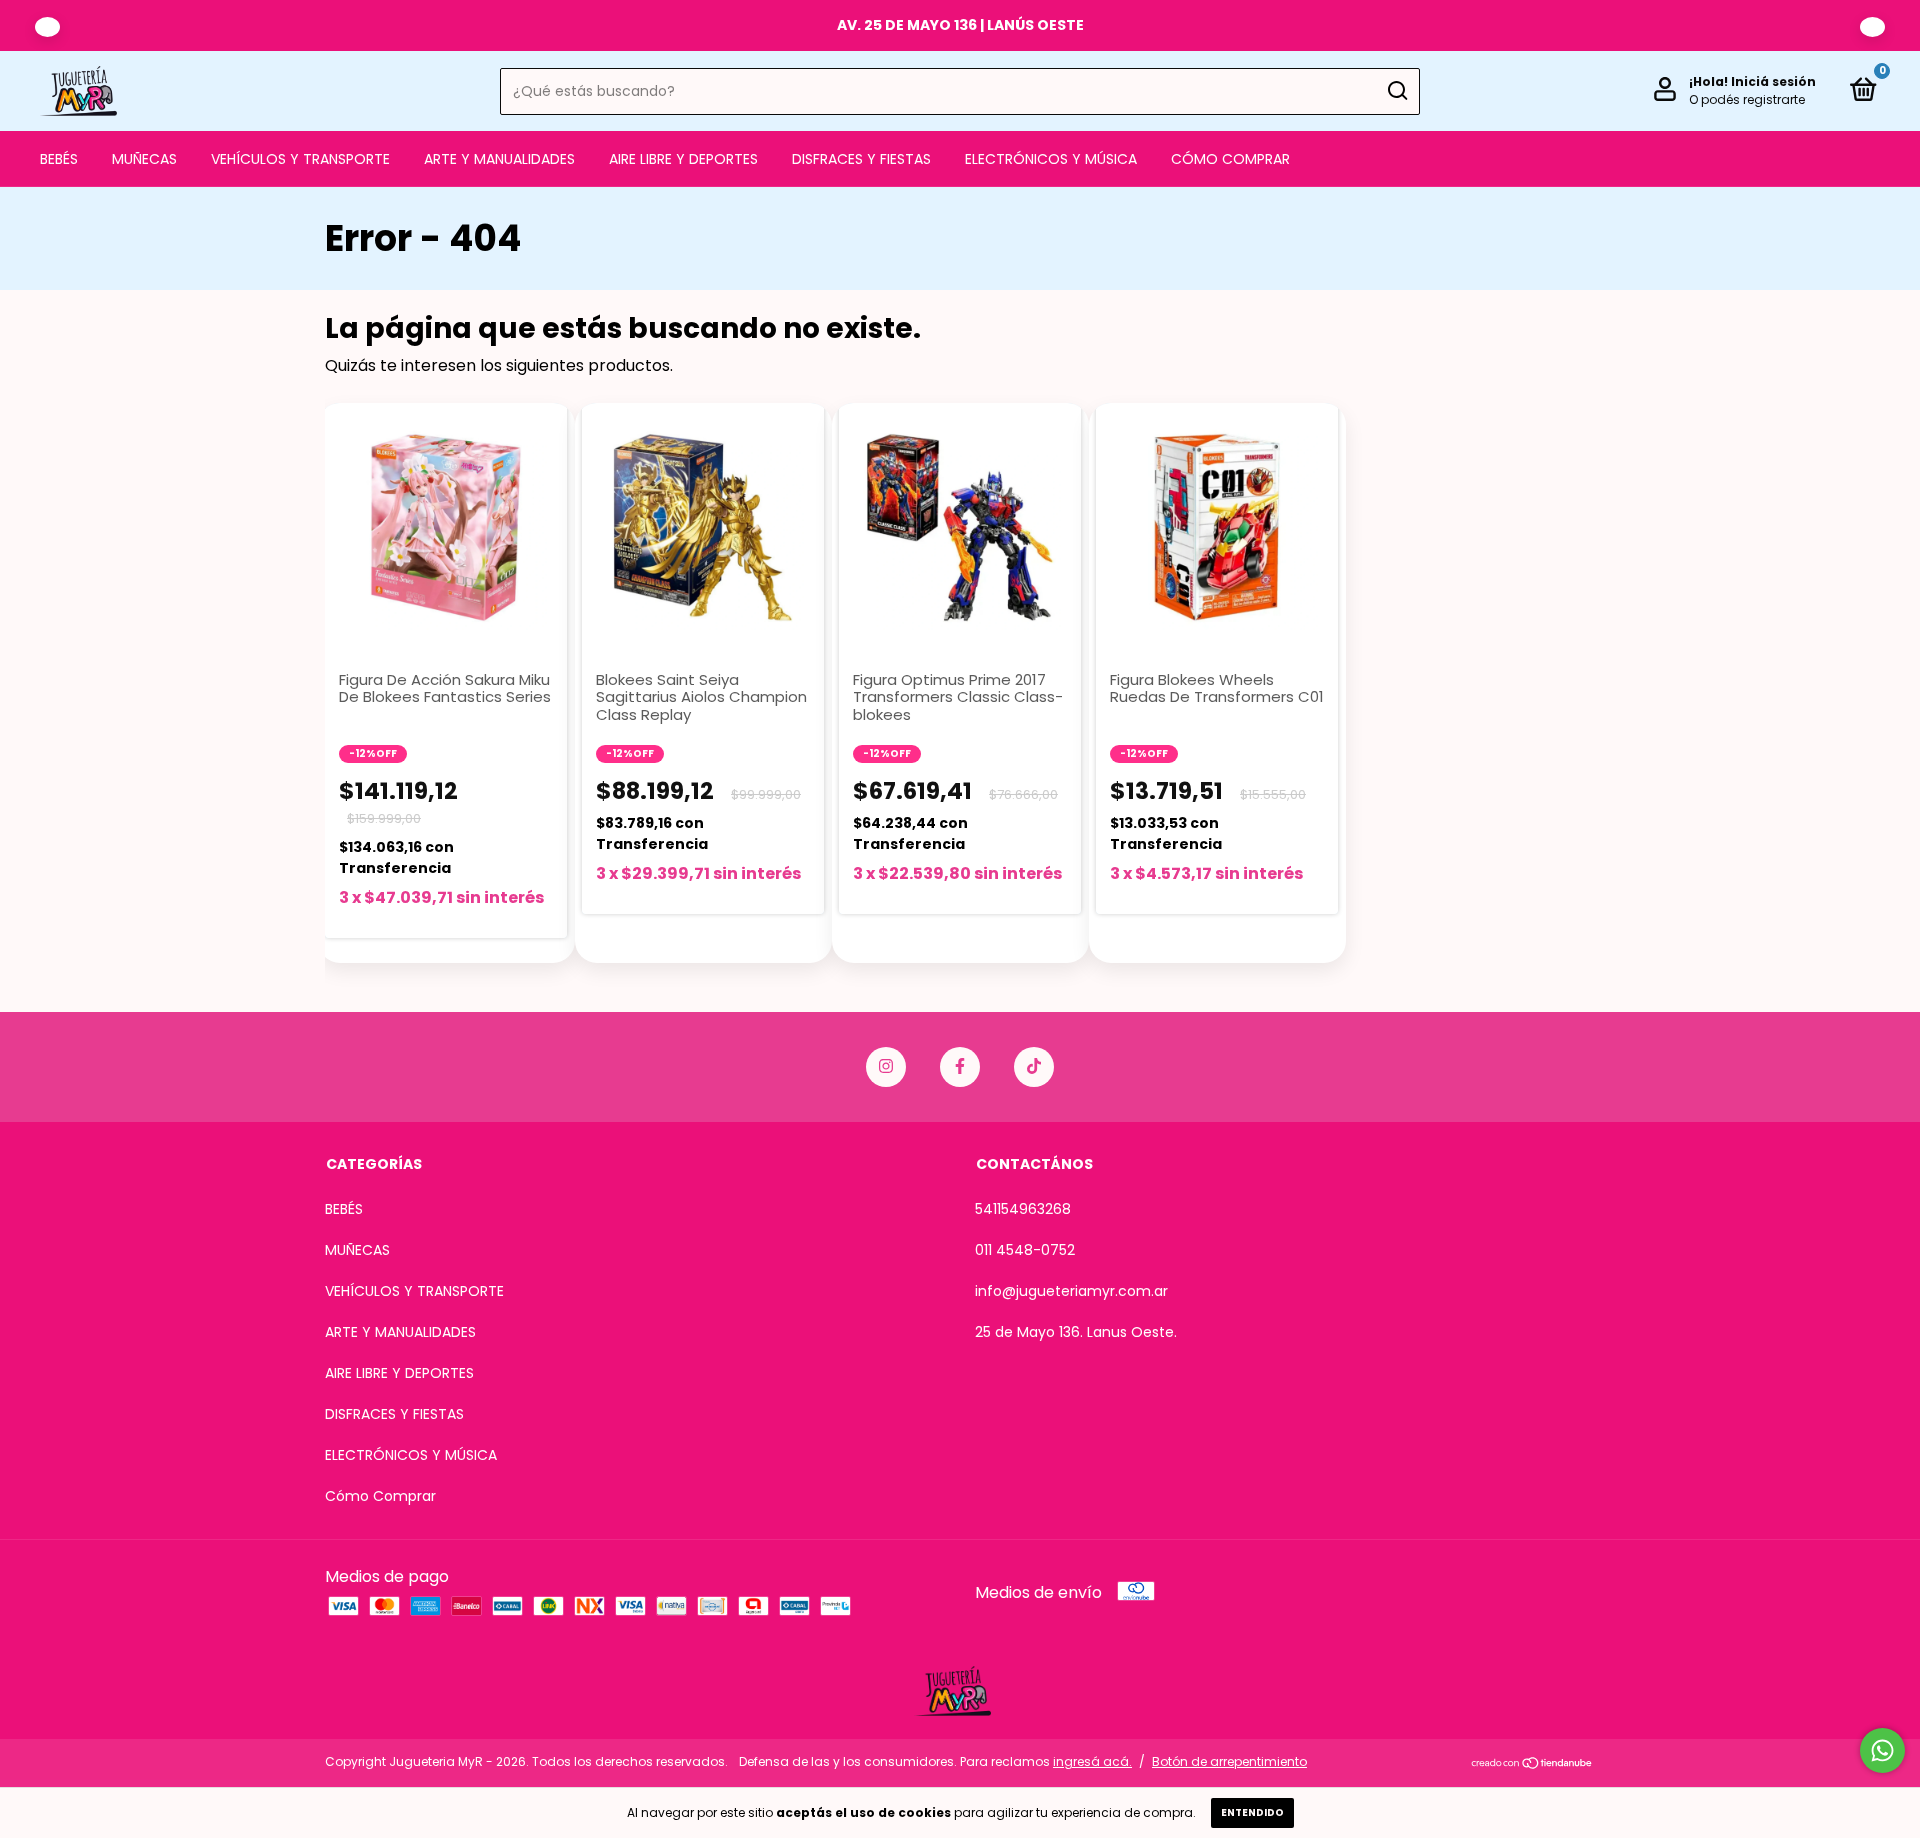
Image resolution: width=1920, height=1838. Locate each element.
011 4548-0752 (1025, 1250)
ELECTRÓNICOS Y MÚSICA (1051, 159)
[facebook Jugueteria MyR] (960, 1067)
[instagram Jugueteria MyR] (886, 1067)
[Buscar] (1396, 91)
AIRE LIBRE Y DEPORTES (683, 159)
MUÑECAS (144, 159)
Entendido (1252, 1812)
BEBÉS (59, 159)
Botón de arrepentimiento (1229, 1761)
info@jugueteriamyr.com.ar (1071, 1291)
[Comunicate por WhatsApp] (1882, 1750)
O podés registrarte (1747, 99)
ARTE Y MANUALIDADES (499, 159)
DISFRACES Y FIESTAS (861, 159)
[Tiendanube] (1532, 1764)
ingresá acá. (1092, 1761)
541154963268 (1023, 1209)
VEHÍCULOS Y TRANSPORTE (300, 159)
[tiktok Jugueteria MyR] (1034, 1067)
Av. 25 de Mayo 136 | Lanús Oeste (960, 25)
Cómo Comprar (1230, 159)
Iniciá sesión (1773, 81)
